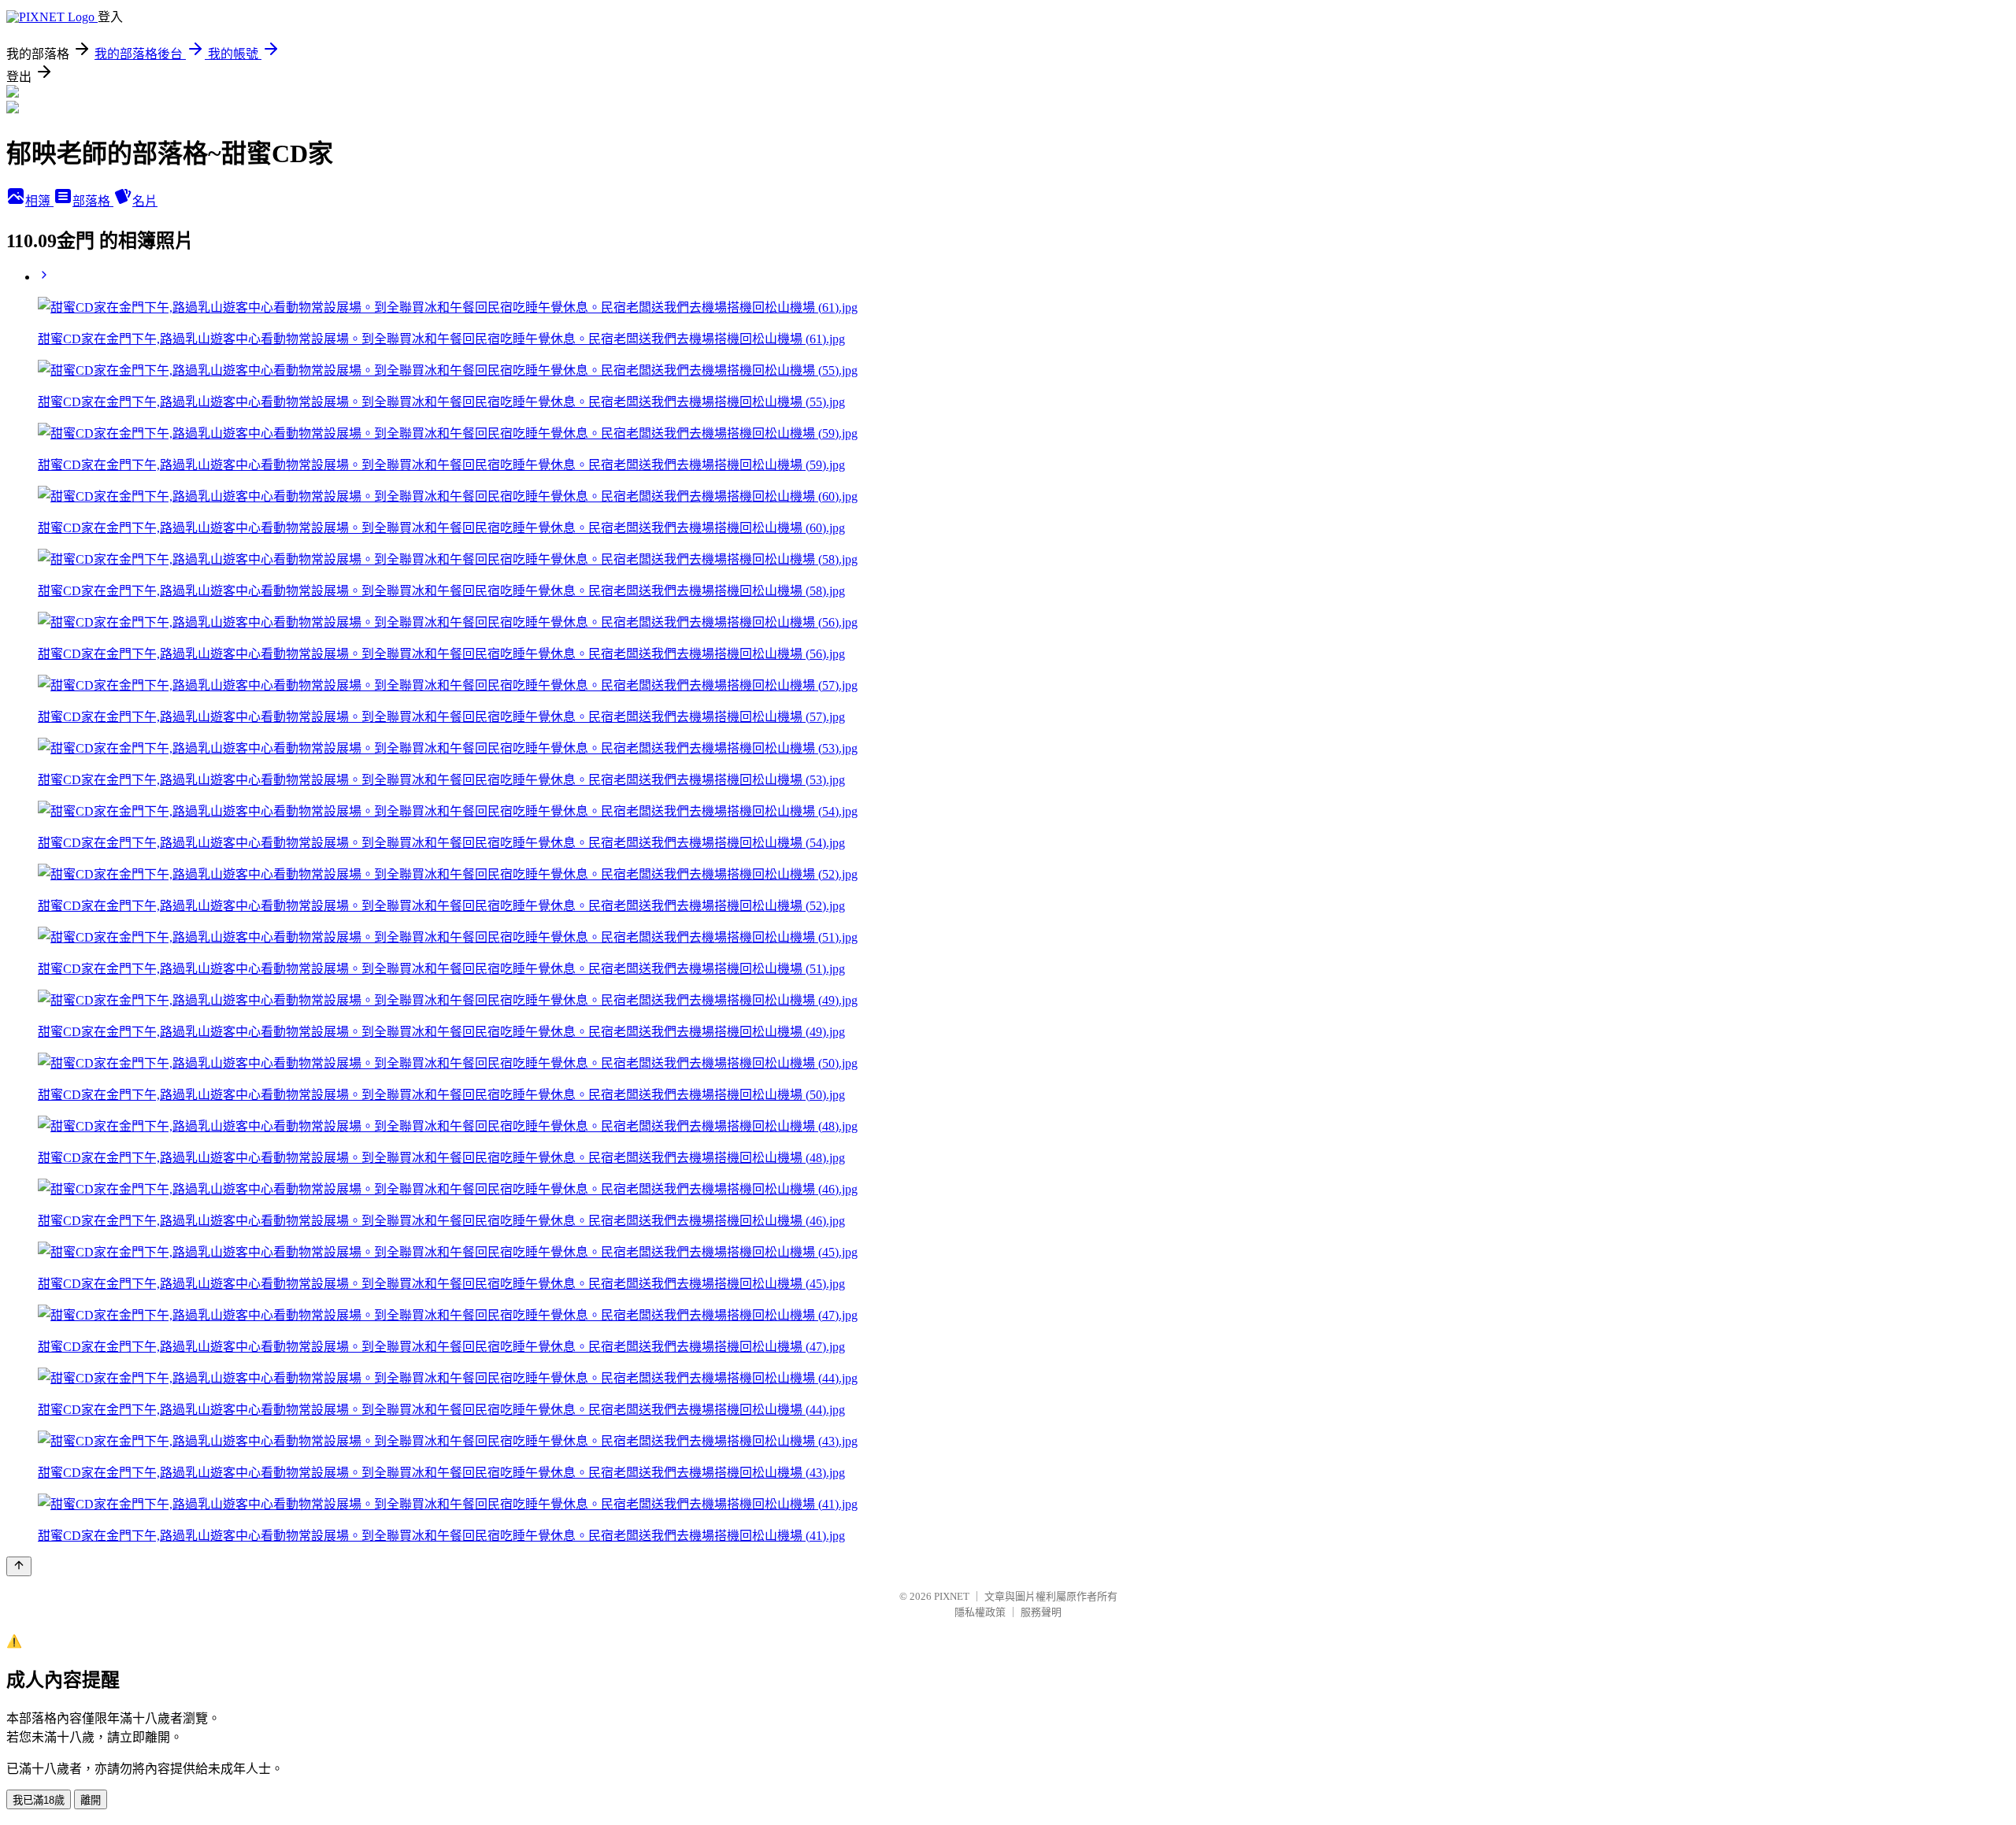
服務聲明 (1041, 1612)
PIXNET (952, 1596)
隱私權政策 (980, 1612)
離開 (91, 1800)
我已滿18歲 (39, 1800)
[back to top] (19, 1566)
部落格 (93, 201)
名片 (145, 201)
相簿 (39, 201)
